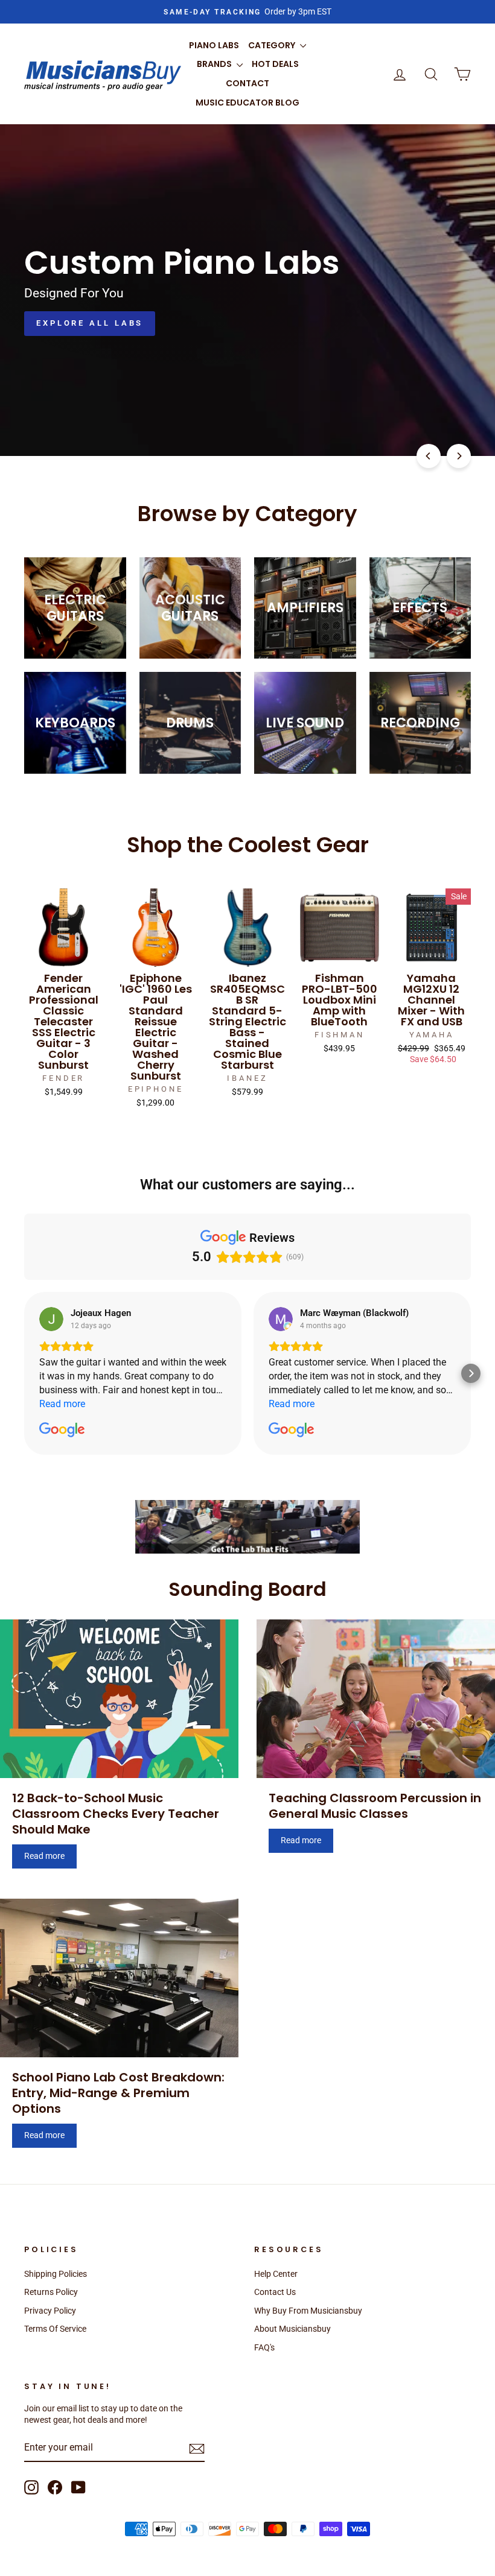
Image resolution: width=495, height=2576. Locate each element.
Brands (215, 64)
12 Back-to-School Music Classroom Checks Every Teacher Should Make (116, 1814)
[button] (24, 1373)
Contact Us (275, 2292)
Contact (247, 83)
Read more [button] (62, 1404)
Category (273, 45)
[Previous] (429, 456)
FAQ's (264, 2347)
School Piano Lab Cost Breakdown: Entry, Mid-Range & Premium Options (118, 2093)
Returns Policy (51, 2292)
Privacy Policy (50, 2311)
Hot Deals (275, 64)
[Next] (459, 456)
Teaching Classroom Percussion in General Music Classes (375, 1806)
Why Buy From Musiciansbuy (308, 2311)
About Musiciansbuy (292, 2329)
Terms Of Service (55, 2329)
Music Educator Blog (247, 103)
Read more (44, 1856)
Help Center (276, 2274)
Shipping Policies (56, 2274)
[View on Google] (51, 1319)
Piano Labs (214, 45)
